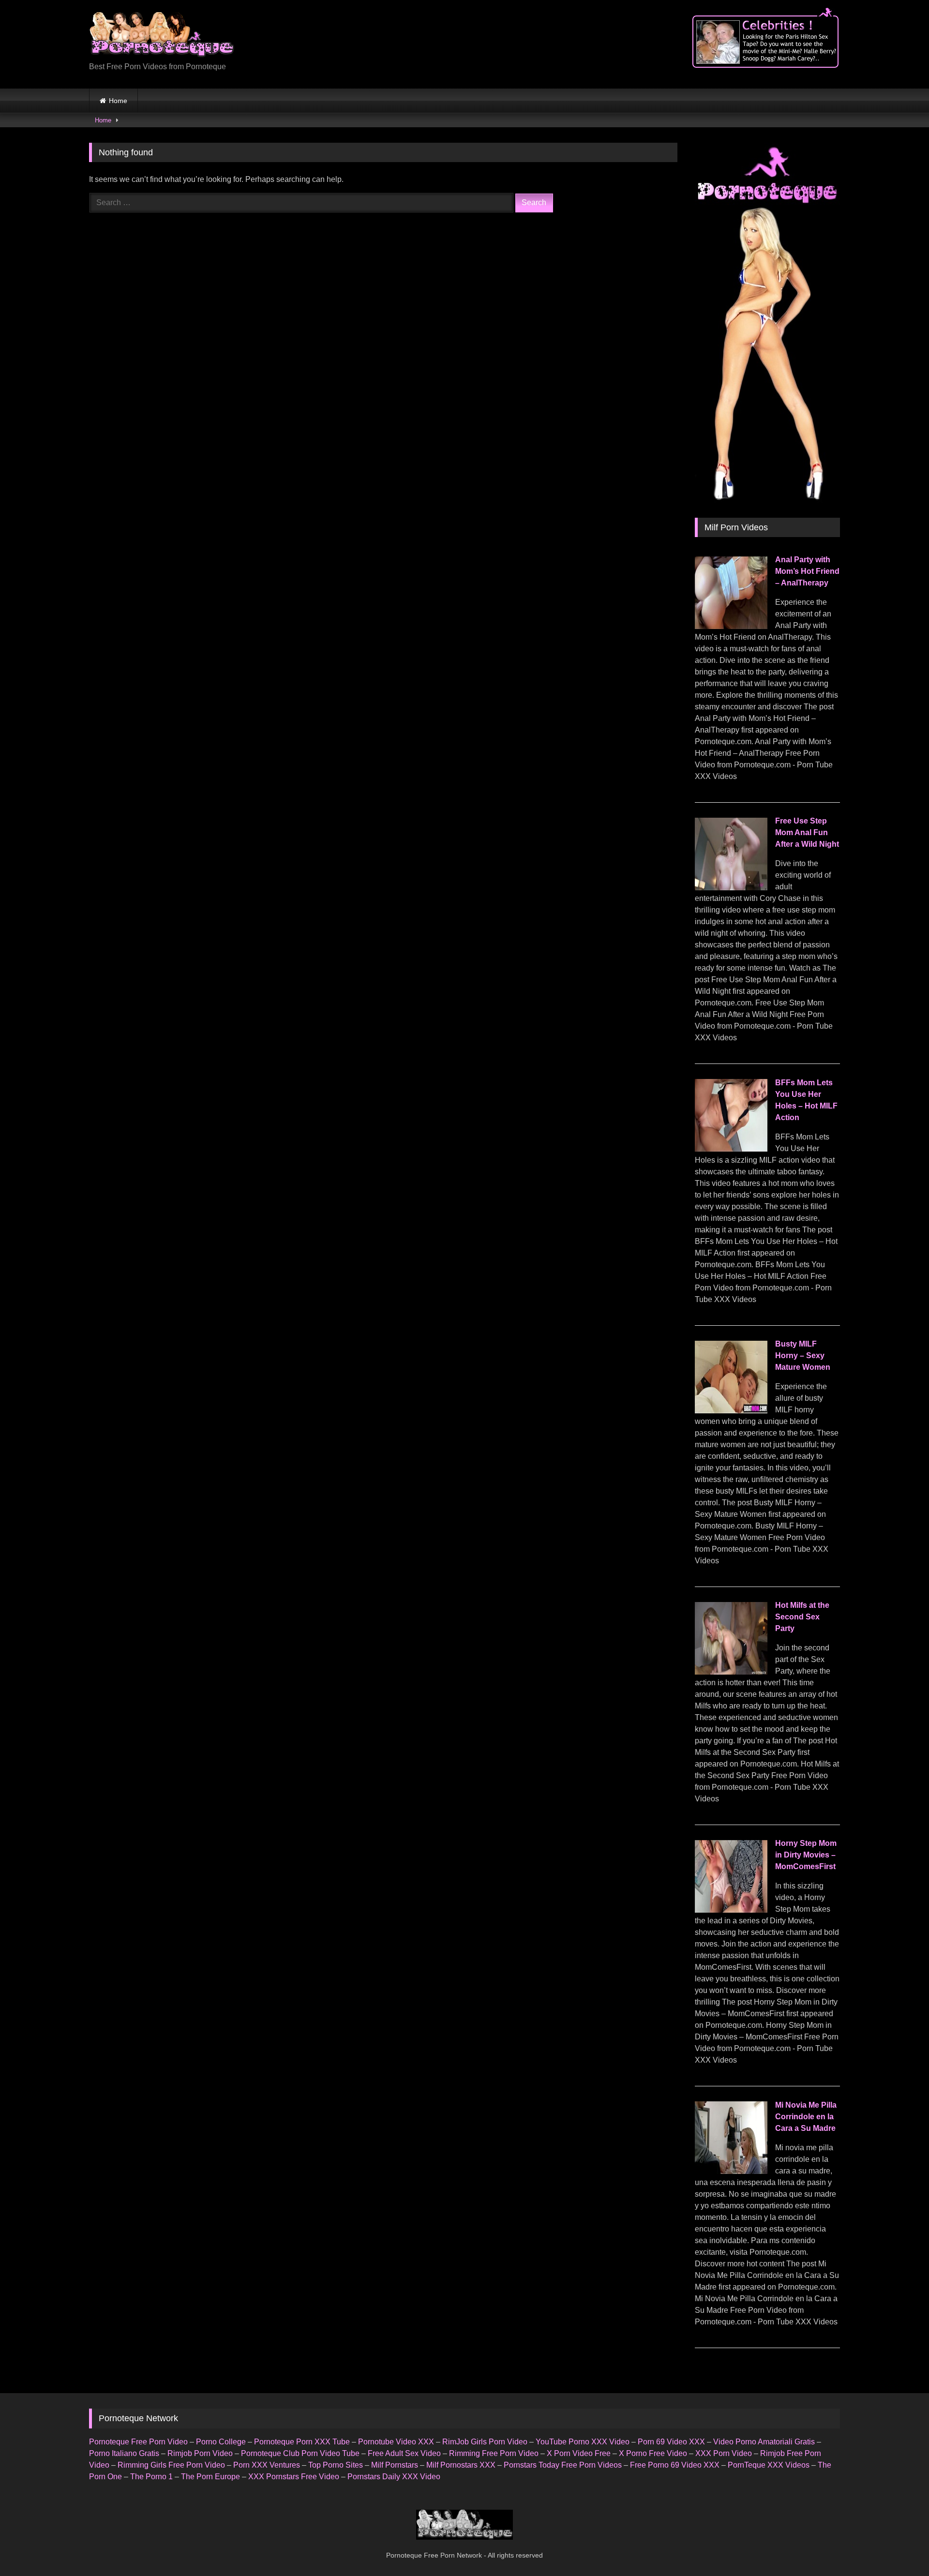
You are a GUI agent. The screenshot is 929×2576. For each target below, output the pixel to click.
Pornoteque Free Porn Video (138, 2442)
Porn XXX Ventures (267, 2465)
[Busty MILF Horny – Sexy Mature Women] (731, 1411)
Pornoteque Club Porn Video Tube (300, 2453)
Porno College (221, 2442)
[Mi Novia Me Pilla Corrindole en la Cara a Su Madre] (731, 2171)
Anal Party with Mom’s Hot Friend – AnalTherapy (807, 571)
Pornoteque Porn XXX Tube (302, 2442)
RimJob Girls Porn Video (485, 2442)
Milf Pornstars (395, 2465)
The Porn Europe (210, 2477)
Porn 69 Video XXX (671, 2442)
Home (118, 101)
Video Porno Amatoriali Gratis (764, 2442)
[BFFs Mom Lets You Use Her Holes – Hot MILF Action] (731, 1149)
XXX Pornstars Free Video (294, 2477)
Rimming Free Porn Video (494, 2453)
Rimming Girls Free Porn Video (171, 2465)
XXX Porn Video (724, 2453)
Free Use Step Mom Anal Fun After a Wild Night (807, 832)
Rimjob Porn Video (200, 2453)
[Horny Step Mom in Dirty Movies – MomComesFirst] (731, 1910)
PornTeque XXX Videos (769, 2465)
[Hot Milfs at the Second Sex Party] (731, 1672)
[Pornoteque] (162, 37)
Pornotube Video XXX (396, 2442)
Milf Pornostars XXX (461, 2465)
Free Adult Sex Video (404, 2453)
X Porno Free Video (653, 2453)
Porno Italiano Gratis (124, 2453)
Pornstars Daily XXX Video (394, 2477)
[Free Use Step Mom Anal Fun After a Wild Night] (731, 888)
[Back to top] (899, 2547)
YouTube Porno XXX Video (583, 2442)
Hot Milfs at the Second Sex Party (802, 1617)
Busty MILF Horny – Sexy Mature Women (803, 1355)
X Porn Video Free (579, 2453)
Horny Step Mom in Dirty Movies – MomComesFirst (806, 1855)
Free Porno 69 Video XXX (675, 2465)
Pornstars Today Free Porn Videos (563, 2465)
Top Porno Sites (336, 2465)
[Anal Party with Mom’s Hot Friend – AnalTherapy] (731, 626)
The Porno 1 (151, 2477)
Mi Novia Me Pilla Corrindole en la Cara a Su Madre (806, 2117)
